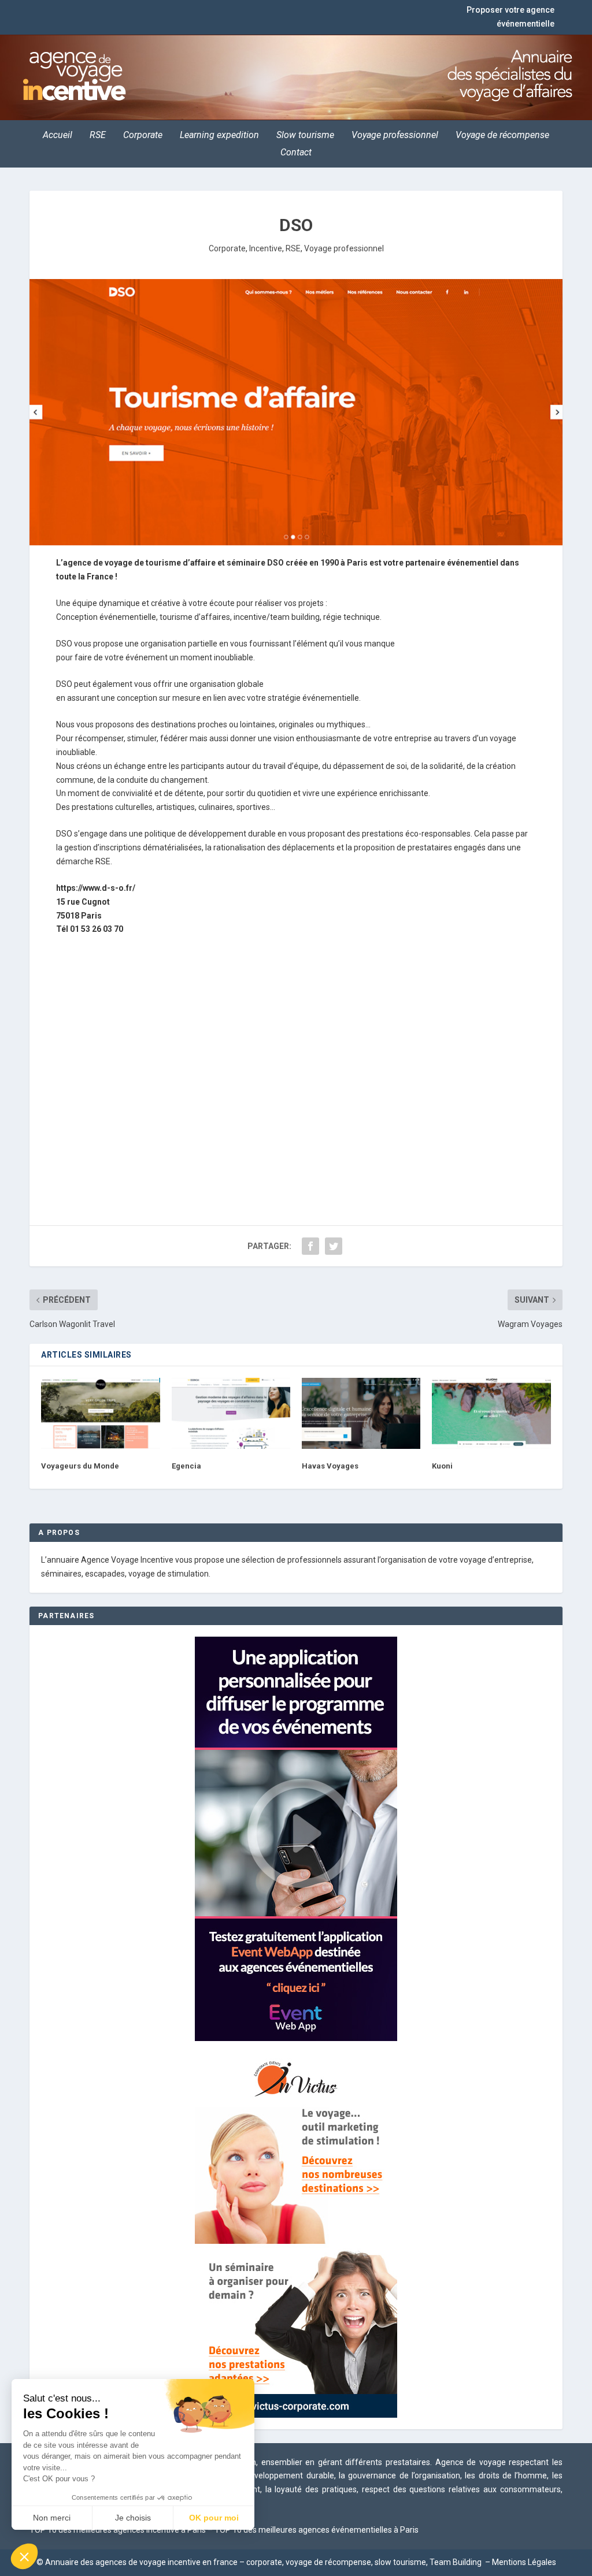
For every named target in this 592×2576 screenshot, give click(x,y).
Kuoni (442, 1466)
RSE (98, 136)
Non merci (52, 2518)
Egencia (186, 1466)
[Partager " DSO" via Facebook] (310, 1246)
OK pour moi (214, 2518)
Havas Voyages (330, 1466)
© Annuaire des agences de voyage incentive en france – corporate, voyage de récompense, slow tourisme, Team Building (261, 2562)
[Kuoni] (491, 1413)
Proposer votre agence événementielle (510, 17)
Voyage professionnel (395, 136)
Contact (296, 153)
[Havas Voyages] (361, 1413)
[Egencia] (231, 1413)
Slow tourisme (305, 136)
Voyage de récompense (502, 136)
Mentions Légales (524, 2562)
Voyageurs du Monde (80, 1466)
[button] (24, 2556)
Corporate (143, 136)
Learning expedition (219, 136)
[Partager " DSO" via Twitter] (334, 1246)
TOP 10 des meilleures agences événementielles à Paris (317, 2530)
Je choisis (133, 2518)
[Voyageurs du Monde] (100, 1413)
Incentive (266, 248)
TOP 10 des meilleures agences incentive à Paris (118, 2530)
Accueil (58, 136)
